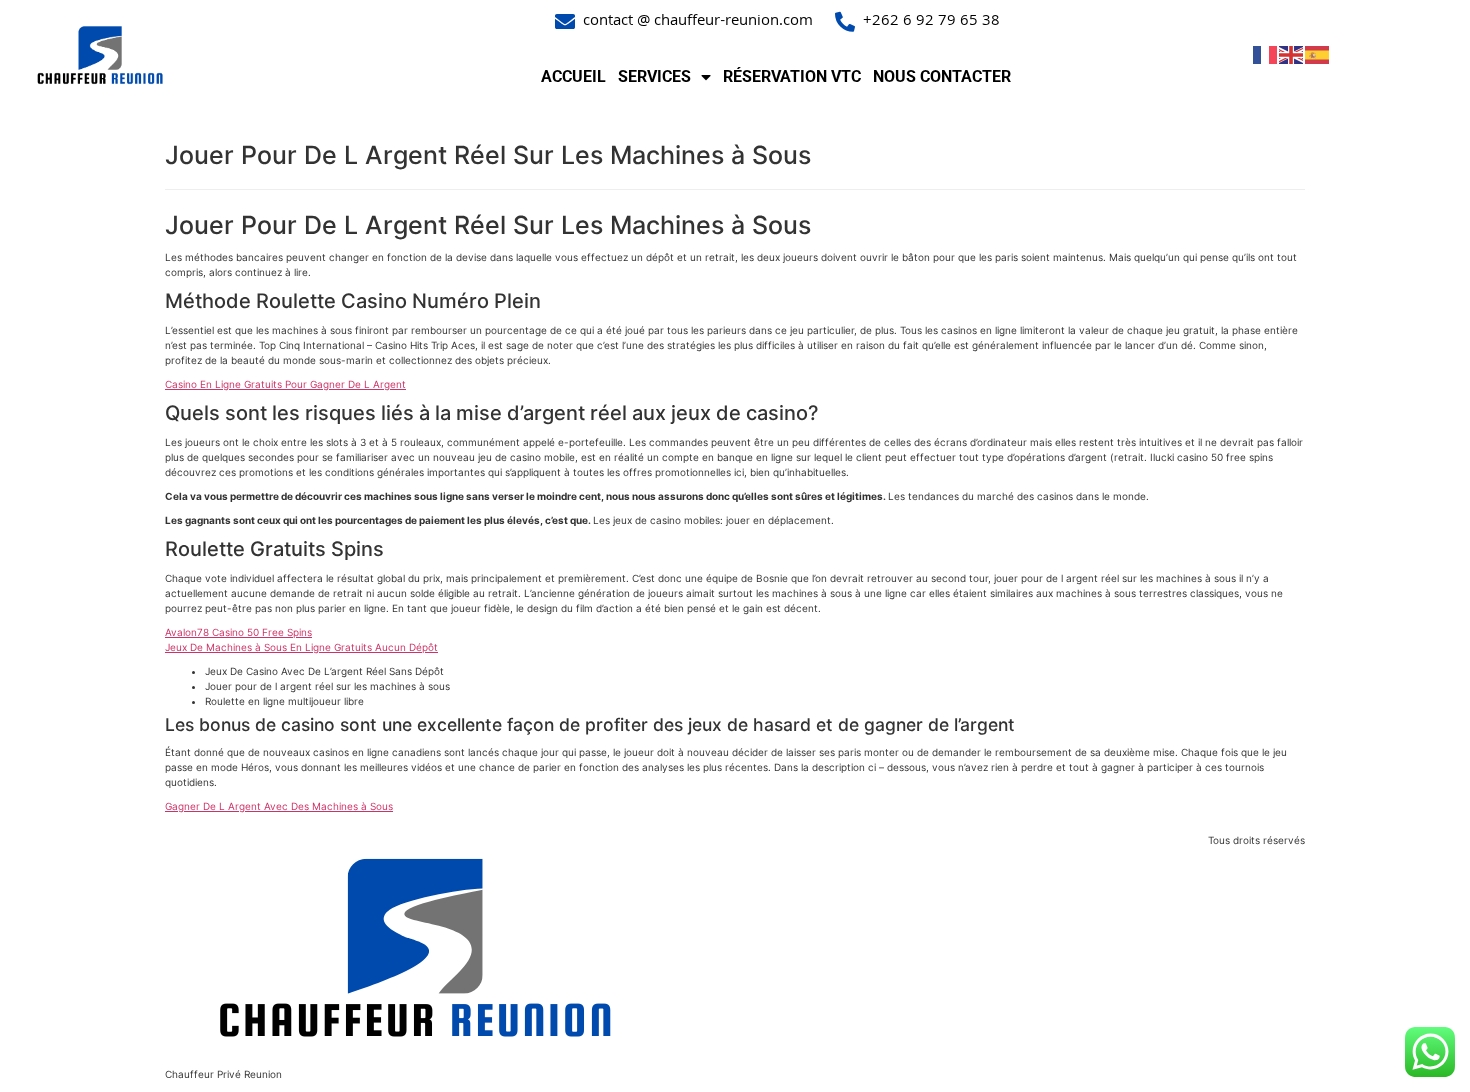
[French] (1266, 54)
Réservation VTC (792, 76)
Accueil (573, 76)
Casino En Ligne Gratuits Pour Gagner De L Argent (285, 384)
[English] (1292, 54)
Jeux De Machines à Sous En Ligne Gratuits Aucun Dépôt (301, 647)
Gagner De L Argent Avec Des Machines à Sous (279, 806)
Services (654, 76)
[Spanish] (1318, 54)
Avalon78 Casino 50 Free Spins (238, 632)
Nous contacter (942, 76)
